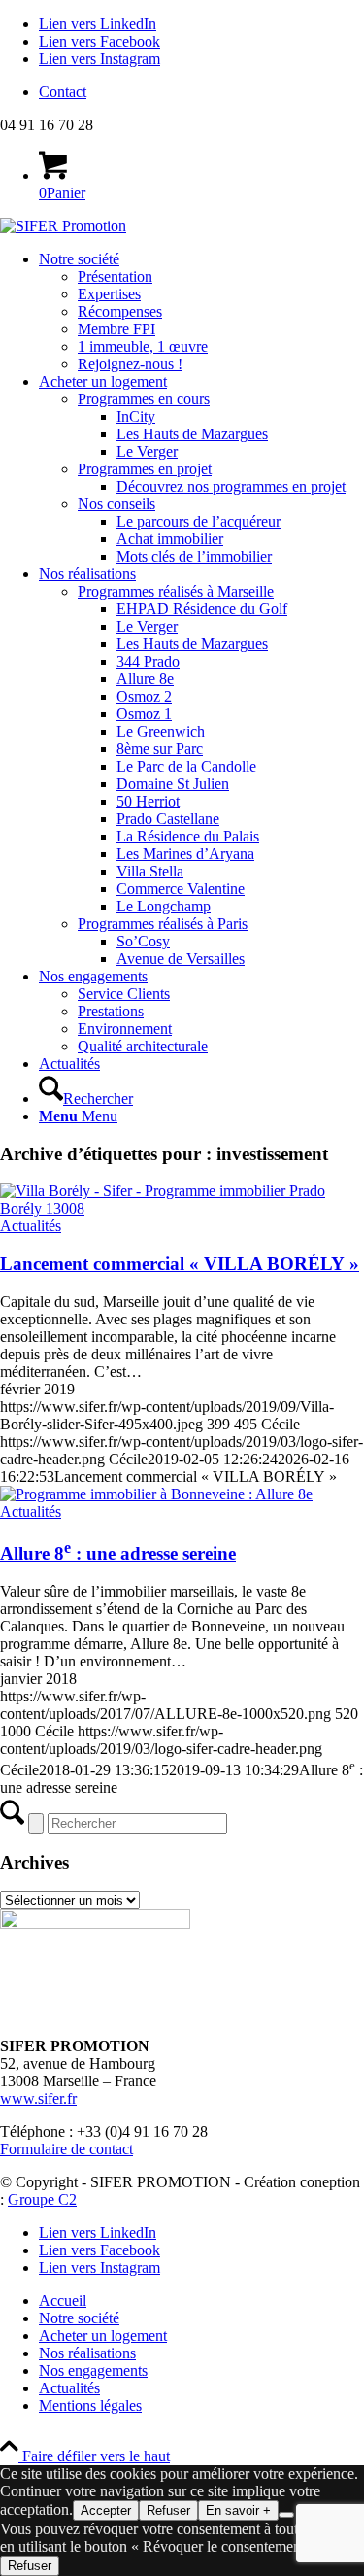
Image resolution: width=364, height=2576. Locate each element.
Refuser (168, 2510)
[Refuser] (286, 2515)
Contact (63, 92)
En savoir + (238, 2510)
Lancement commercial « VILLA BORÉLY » (180, 1264)
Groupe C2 (42, 2199)
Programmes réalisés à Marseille (176, 591)
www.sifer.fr (38, 2098)
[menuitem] (201, 92)
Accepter (106, 2510)
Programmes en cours (144, 399)
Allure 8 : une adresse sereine (118, 1553)
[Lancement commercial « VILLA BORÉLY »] (182, 1208)
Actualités (31, 1226)
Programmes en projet (145, 469)
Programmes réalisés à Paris (163, 924)
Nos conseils (116, 504)
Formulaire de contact (66, 2149)
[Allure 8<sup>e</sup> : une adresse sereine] (156, 1494)
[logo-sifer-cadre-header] (63, 226)
